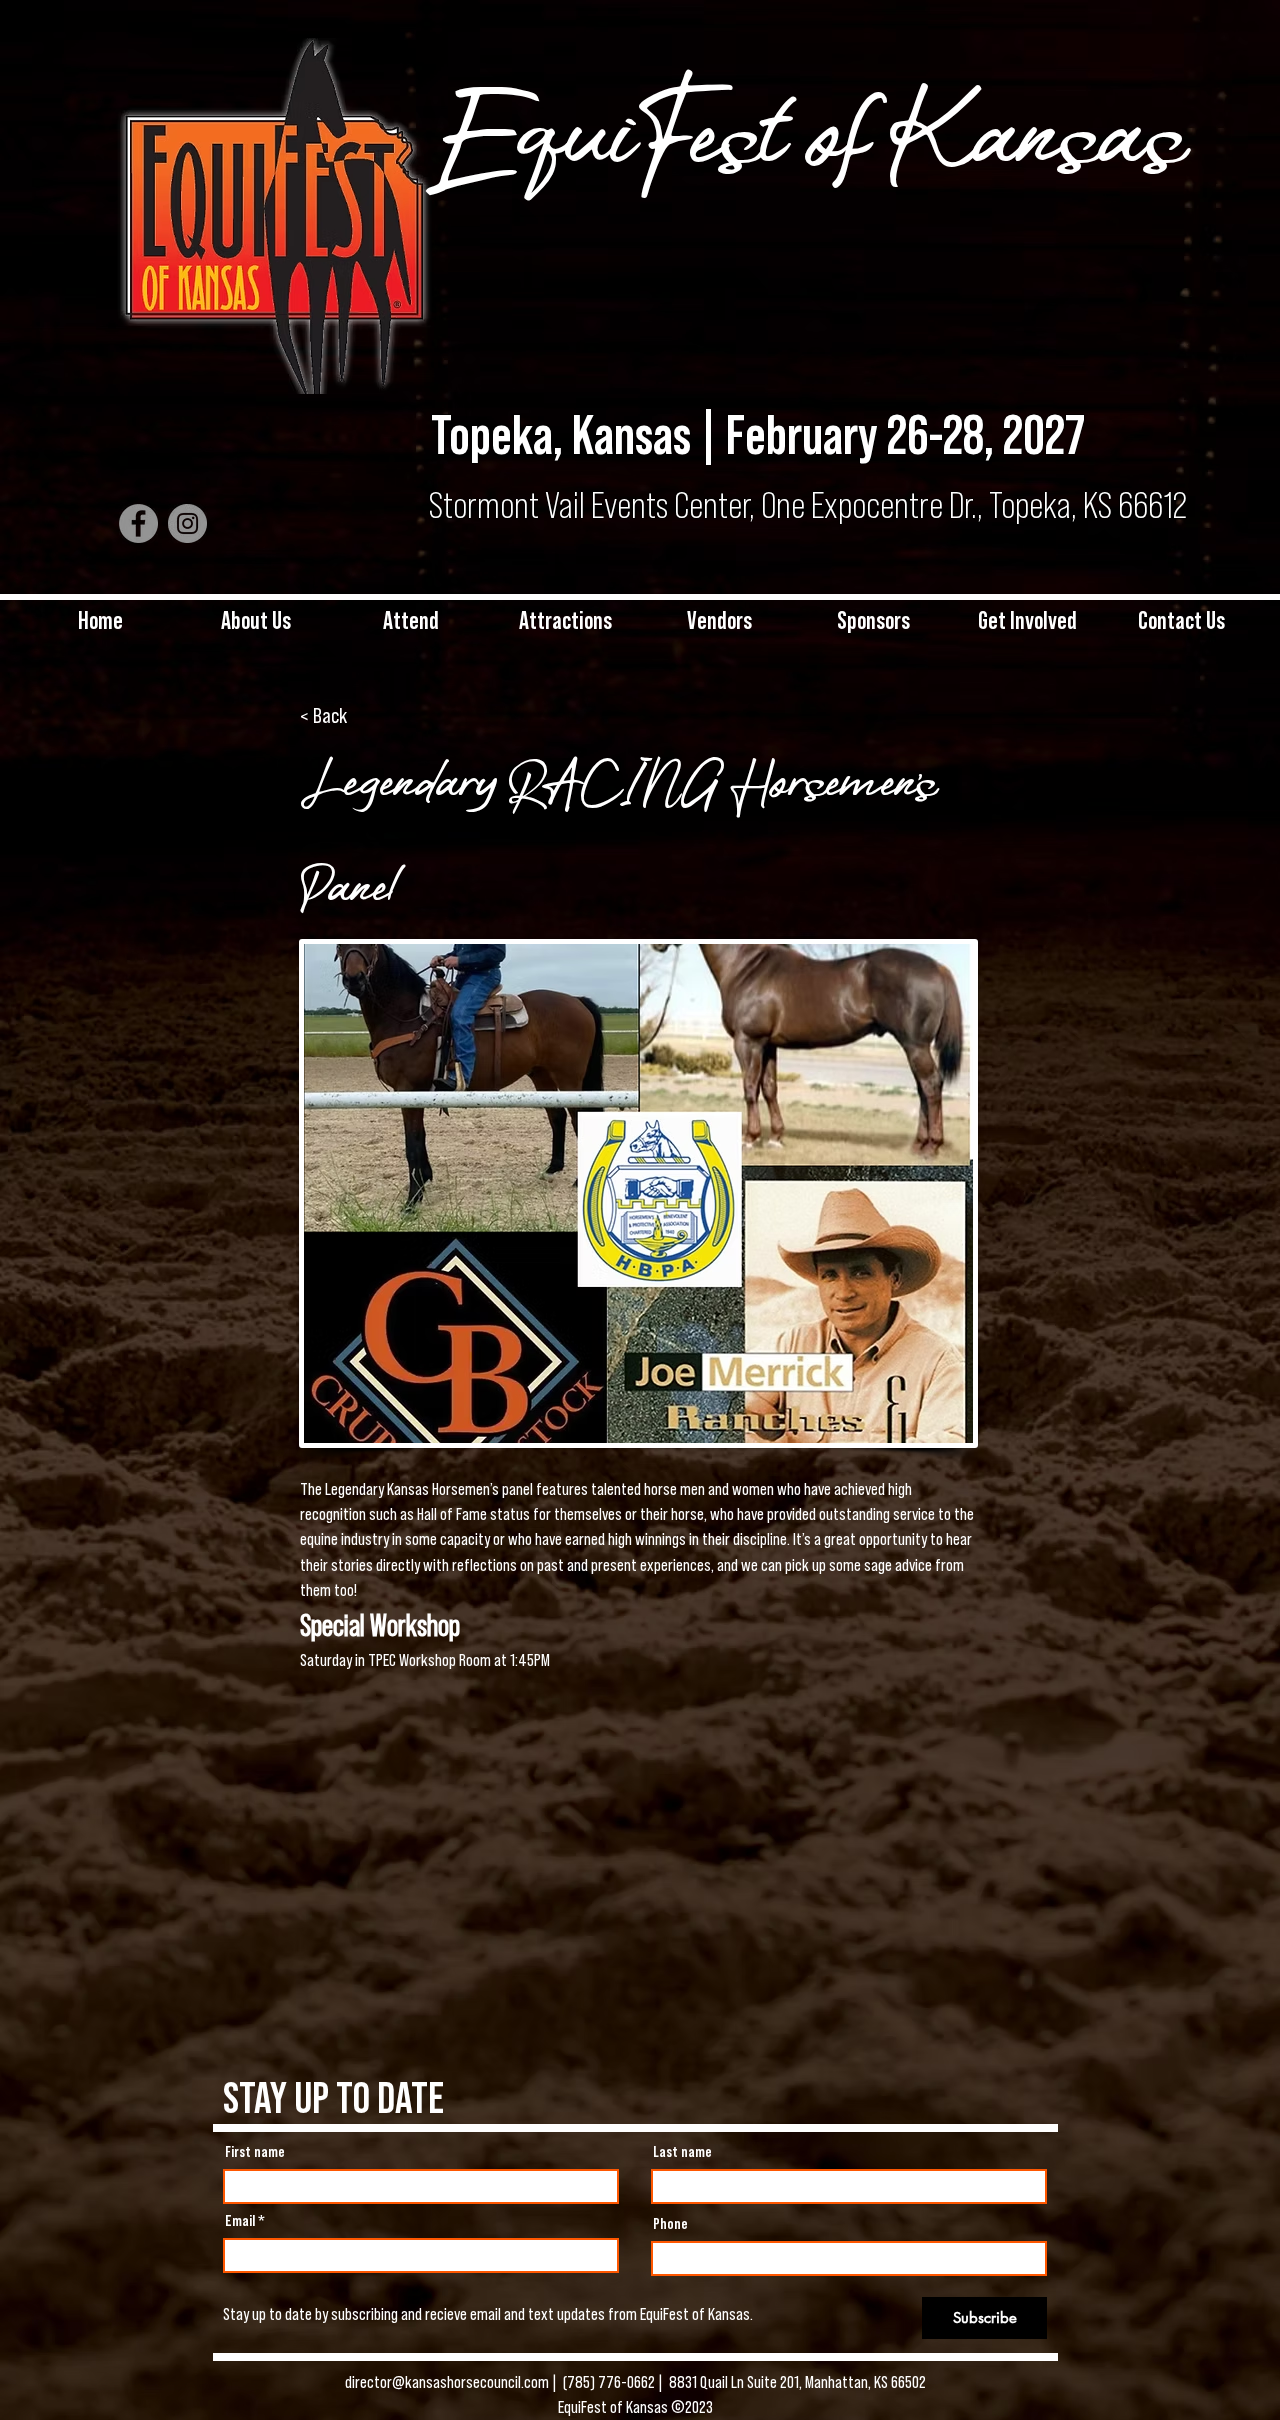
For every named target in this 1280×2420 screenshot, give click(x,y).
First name (255, 2152)
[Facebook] (138, 523)
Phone (670, 2224)
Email (240, 2221)
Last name (682, 2152)
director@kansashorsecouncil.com (448, 2382)
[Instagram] (187, 523)
